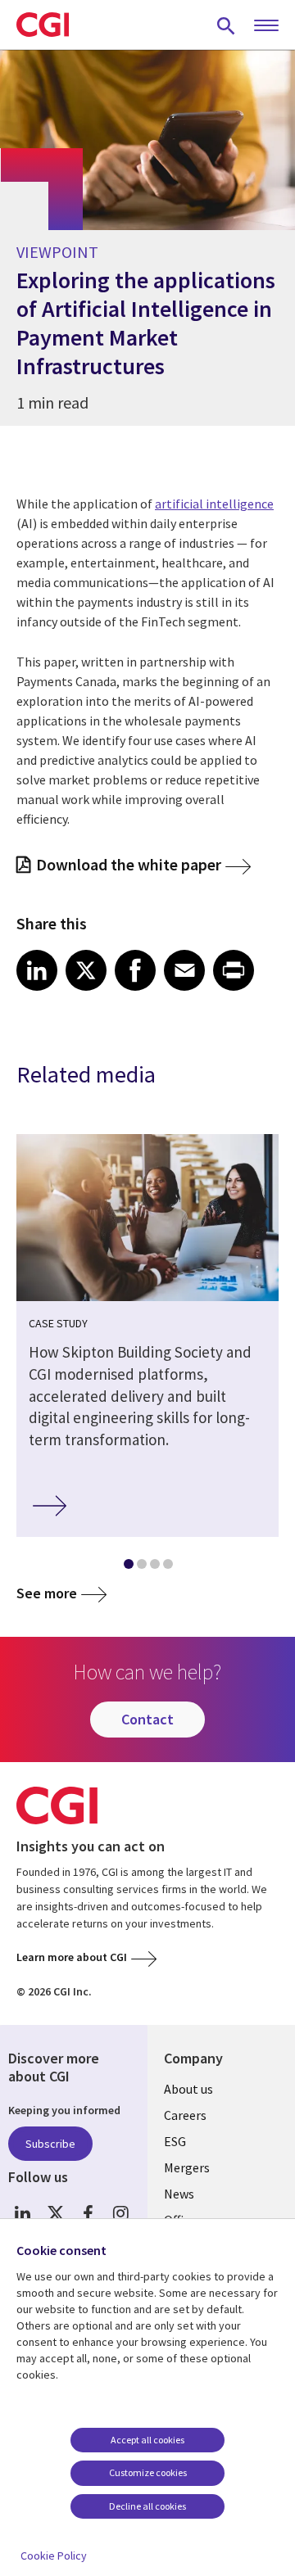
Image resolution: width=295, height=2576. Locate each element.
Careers (185, 2115)
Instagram (121, 2213)
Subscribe (50, 2144)
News (179, 2194)
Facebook (88, 2213)
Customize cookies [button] (148, 2472)
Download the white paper (129, 864)
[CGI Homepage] (43, 25)
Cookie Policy (54, 2556)
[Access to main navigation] (266, 26)
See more (47, 1593)
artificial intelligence (214, 504)
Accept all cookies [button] (147, 2440)
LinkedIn (23, 2213)
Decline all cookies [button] (147, 2506)
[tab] (128, 1567)
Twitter (55, 2213)
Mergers (187, 2167)
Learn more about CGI (72, 1957)
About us (188, 2089)
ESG (175, 2141)
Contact (147, 1719)
